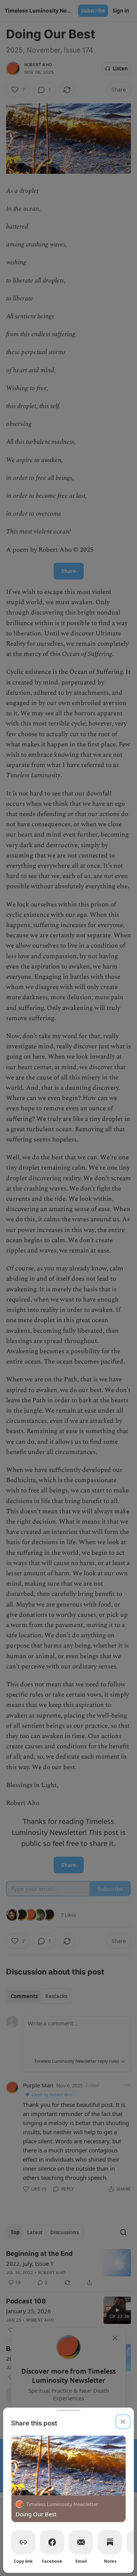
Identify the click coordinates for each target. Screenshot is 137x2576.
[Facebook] (52, 2542)
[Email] (81, 2542)
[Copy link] (23, 2542)
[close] (123, 2422)
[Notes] (110, 2542)
